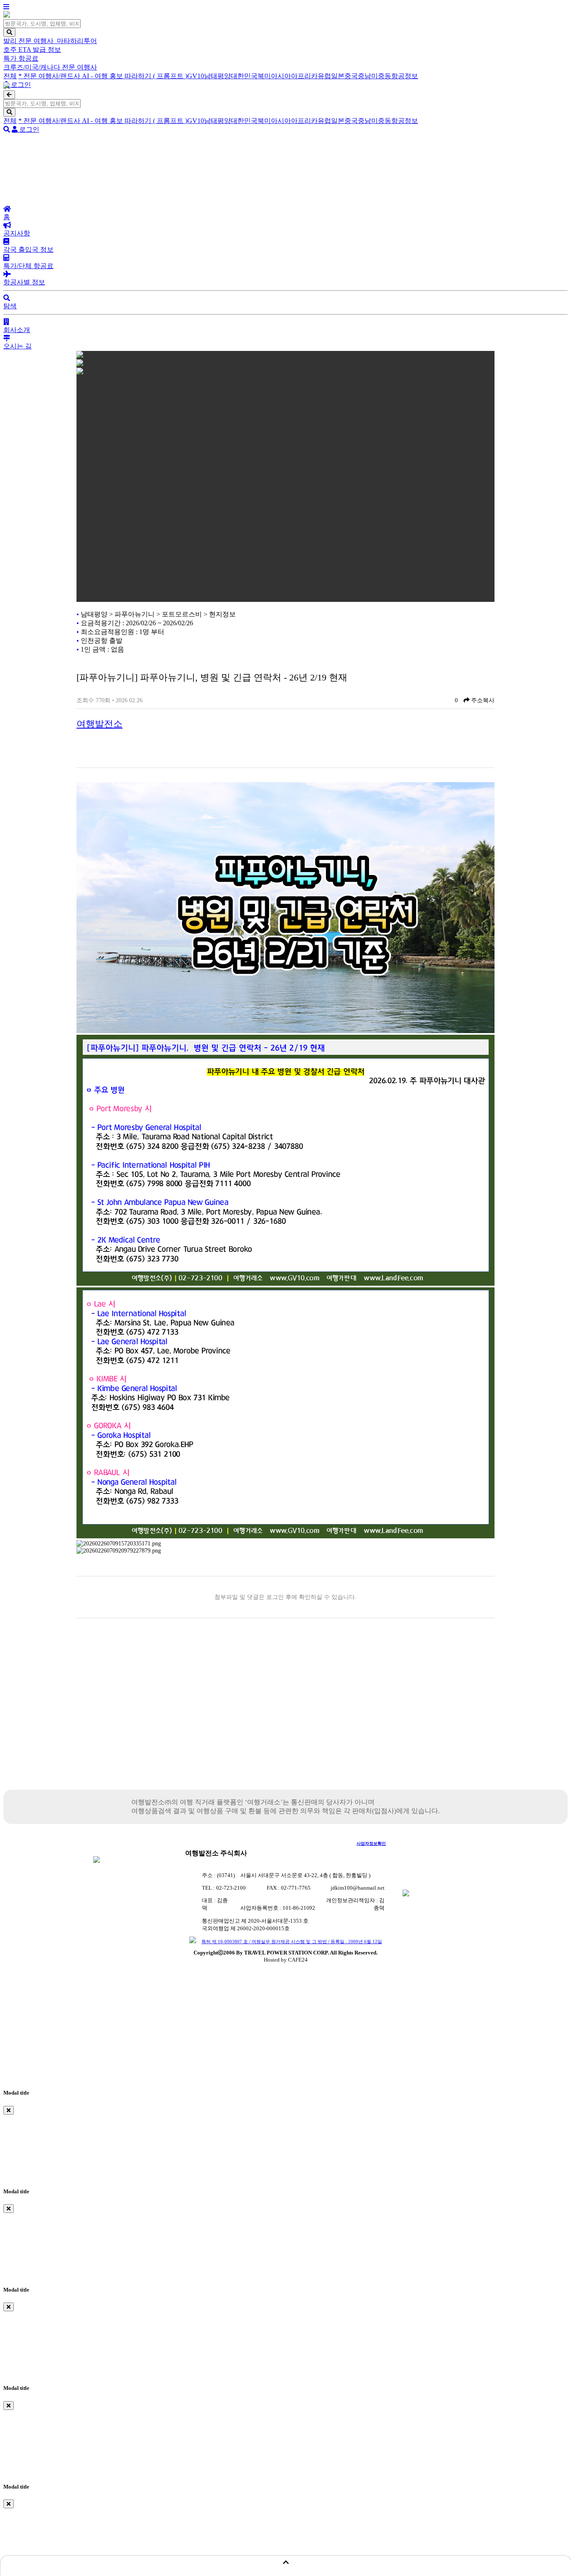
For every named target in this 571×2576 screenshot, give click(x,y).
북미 (264, 76)
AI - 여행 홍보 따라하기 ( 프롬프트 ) (135, 76)
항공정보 (405, 76)
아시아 (281, 76)
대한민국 (244, 76)
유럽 (324, 76)
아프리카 (304, 76)
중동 (385, 76)
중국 (351, 76)
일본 (338, 76)
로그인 (20, 85)
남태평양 (217, 76)
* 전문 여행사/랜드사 (50, 76)
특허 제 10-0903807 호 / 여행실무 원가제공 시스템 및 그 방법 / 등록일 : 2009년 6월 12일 (292, 1942)
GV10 (196, 76)
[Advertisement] (285, 1719)
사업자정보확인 (371, 1843)
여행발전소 (99, 724)
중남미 (368, 76)
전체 (10, 76)
